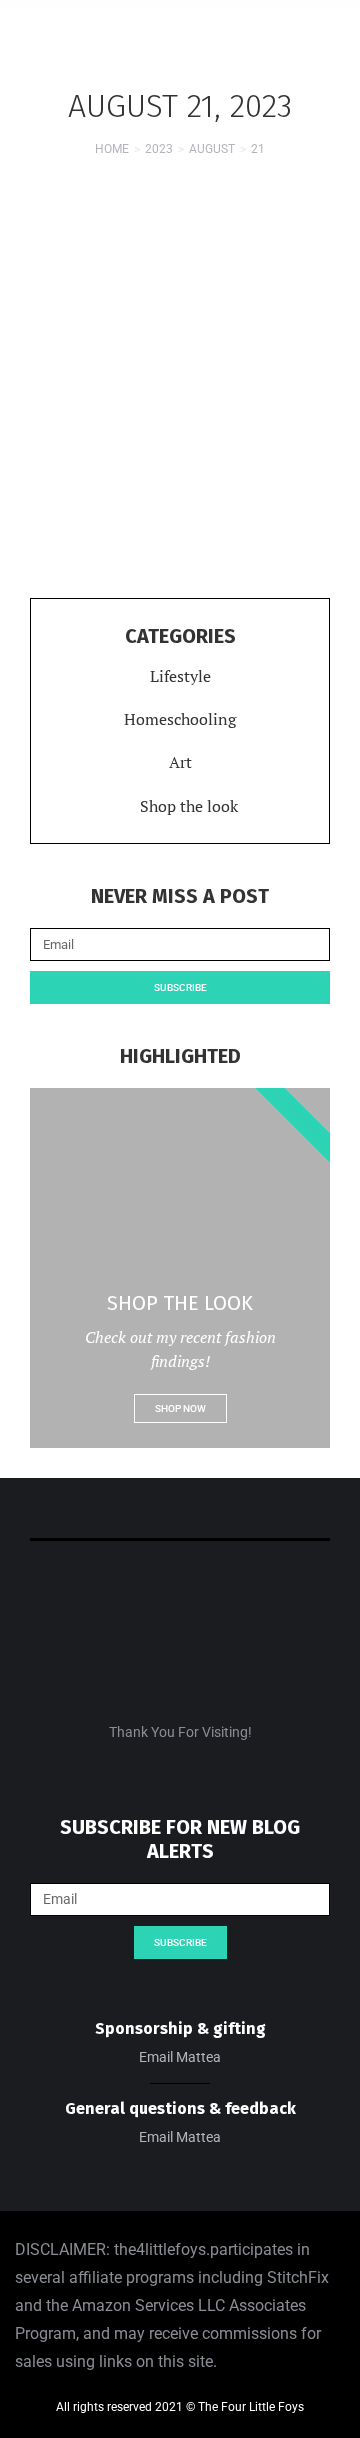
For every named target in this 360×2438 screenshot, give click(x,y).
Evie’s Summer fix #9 (180, 455)
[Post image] (180, 318)
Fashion (94, 486)
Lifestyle (152, 486)
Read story (180, 524)
